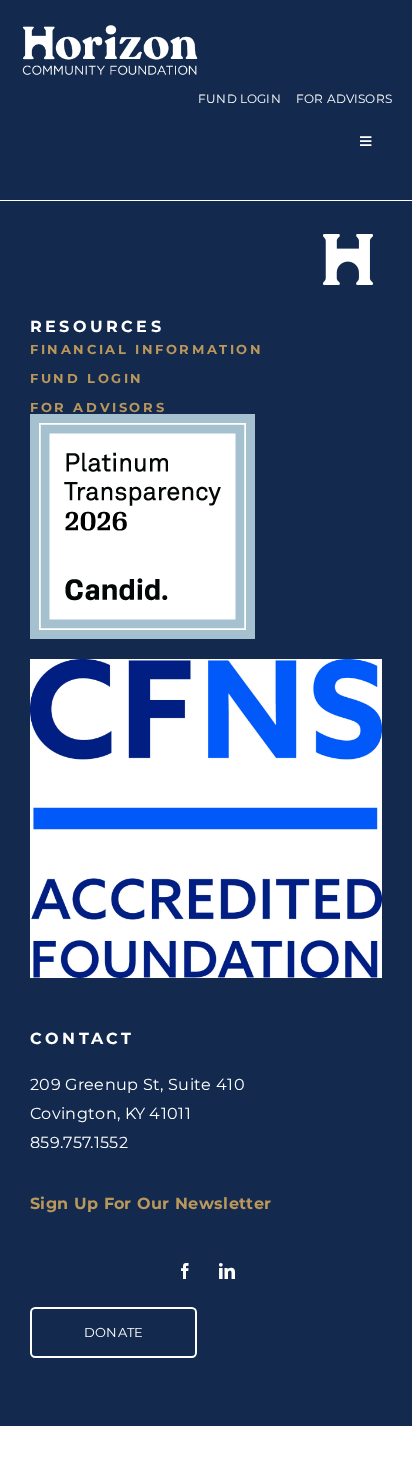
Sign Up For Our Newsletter (150, 1203)
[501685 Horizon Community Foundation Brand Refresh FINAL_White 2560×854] (110, 27)
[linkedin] (227, 1271)
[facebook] (185, 1271)
